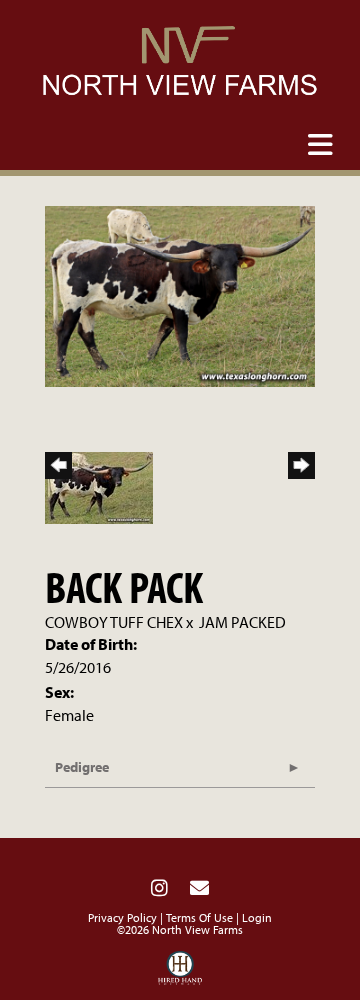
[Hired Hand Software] (180, 973)
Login (257, 917)
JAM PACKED (242, 622)
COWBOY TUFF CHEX (114, 622)
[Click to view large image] (180, 294)
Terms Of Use (199, 917)
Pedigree (82, 767)
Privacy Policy (122, 917)
